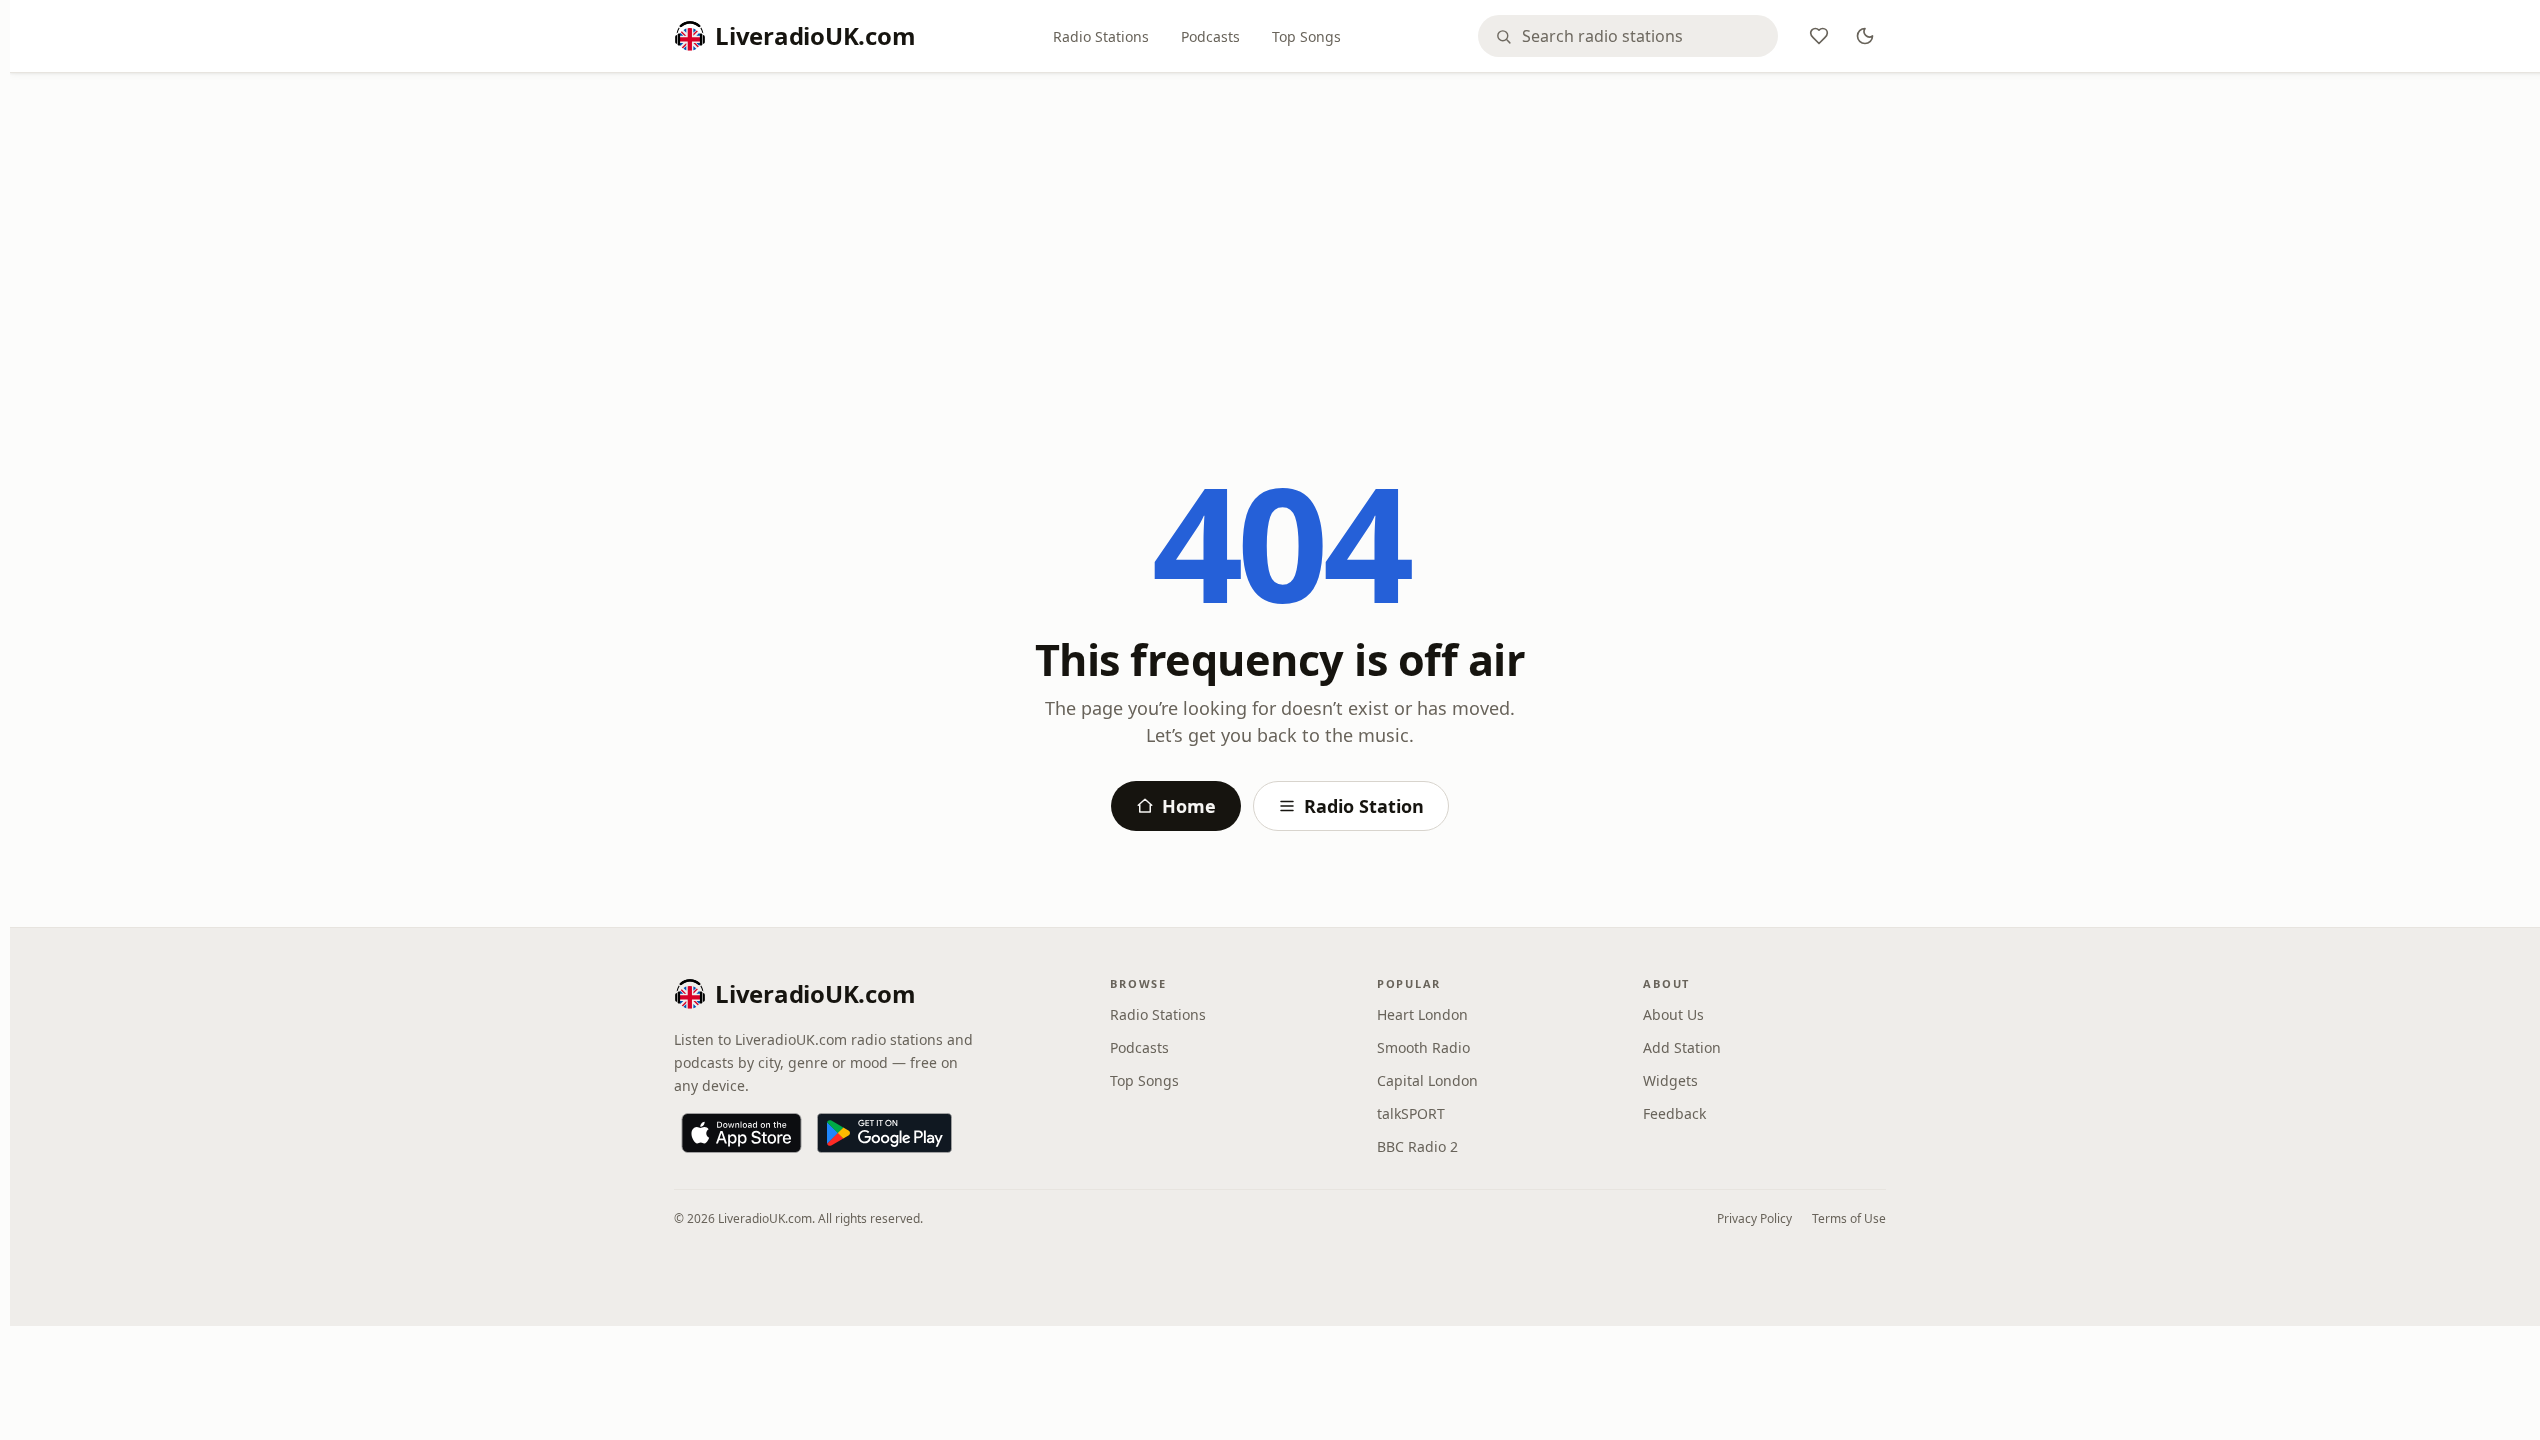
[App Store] (741, 1133)
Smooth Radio (1423, 1047)
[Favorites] (1819, 36)
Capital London (1427, 1080)
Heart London (1422, 1014)
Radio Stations (1101, 36)
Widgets (1670, 1080)
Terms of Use (1849, 1218)
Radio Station (1364, 806)
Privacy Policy (1754, 1218)
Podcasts (1210, 36)
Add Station (1682, 1047)
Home (1189, 806)
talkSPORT (1411, 1113)
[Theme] (1865, 36)
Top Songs (1306, 36)
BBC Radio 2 (1417, 1146)
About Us (1673, 1014)
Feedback (1674, 1113)
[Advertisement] (1280, 237)
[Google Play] (884, 1133)
